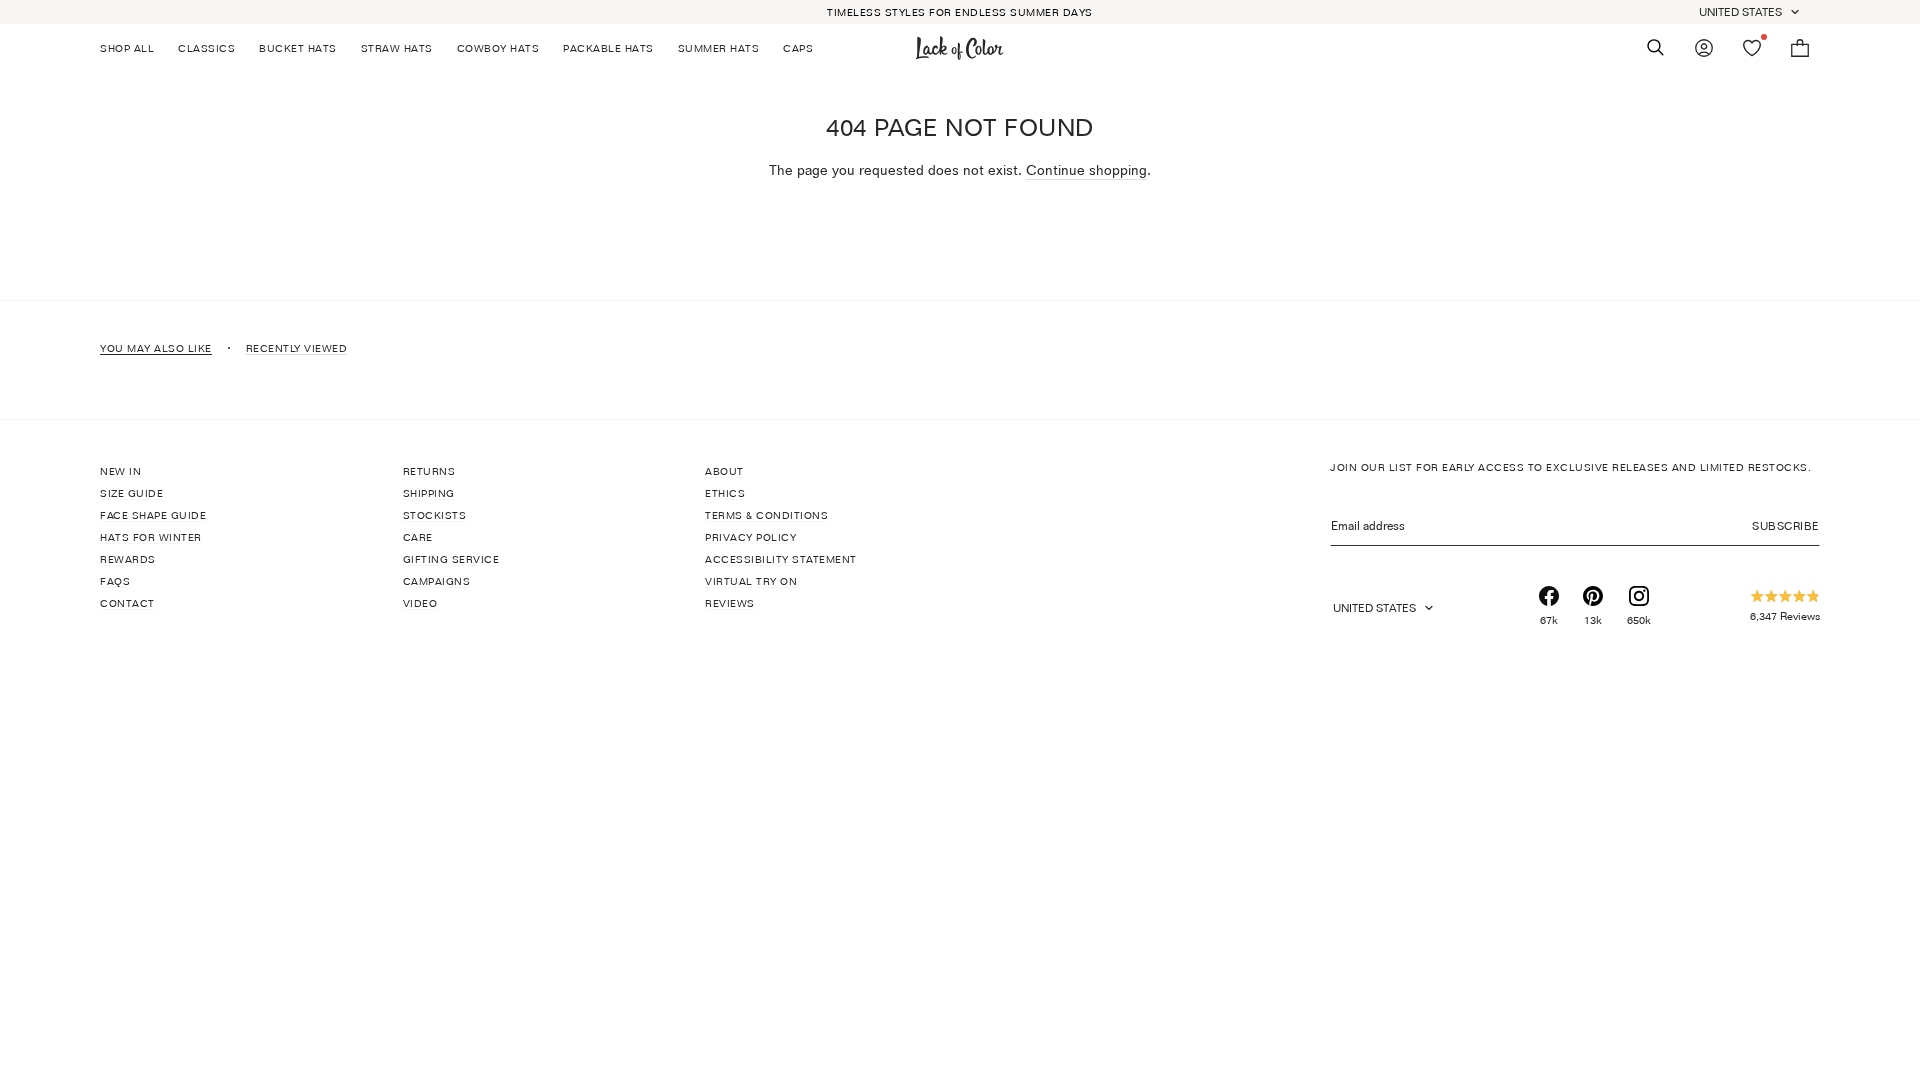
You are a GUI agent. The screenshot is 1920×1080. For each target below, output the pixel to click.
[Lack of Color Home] (960, 48)
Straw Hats (397, 48)
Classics (206, 48)
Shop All (127, 48)
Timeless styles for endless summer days (960, 12)
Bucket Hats (298, 48)
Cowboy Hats (498, 48)
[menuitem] (133, 48)
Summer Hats (719, 48)
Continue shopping (1086, 169)
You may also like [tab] (156, 348)
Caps (798, 48)
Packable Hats (608, 48)
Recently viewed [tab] (297, 348)
